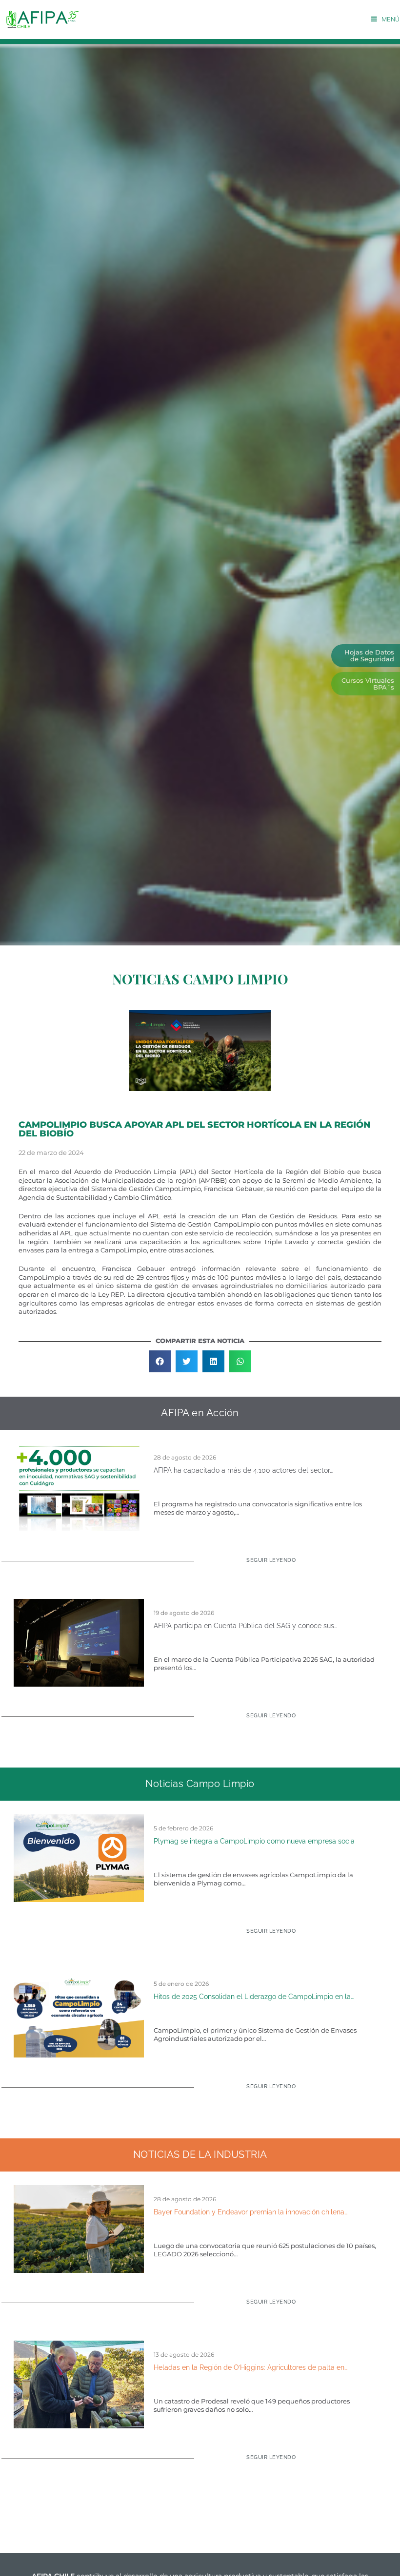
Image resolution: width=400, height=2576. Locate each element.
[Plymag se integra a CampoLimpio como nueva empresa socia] (79, 1858)
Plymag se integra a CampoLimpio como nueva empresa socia (254, 1841)
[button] (160, 1361)
